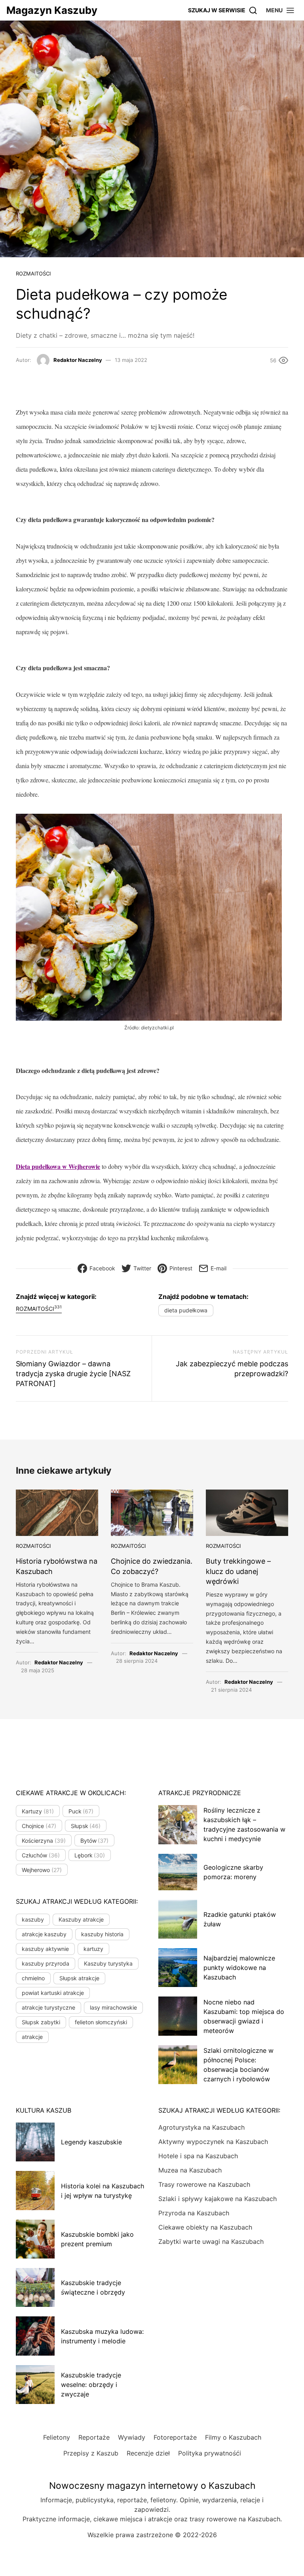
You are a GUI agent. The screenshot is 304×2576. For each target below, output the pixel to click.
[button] (280, 10)
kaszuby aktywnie (45, 1949)
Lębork (90, 1855)
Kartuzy (38, 1811)
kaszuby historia (102, 1934)
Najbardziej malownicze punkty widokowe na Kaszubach (239, 1968)
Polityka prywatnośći (210, 2453)
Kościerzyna (44, 1841)
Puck (81, 1811)
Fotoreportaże (175, 2437)
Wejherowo (42, 1870)
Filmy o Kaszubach (233, 2437)
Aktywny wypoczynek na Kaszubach (213, 2142)
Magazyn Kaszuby (52, 10)
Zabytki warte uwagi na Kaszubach (211, 2241)
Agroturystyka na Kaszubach (201, 2127)
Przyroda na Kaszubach (194, 2213)
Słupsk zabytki (41, 2022)
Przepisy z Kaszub (91, 2453)
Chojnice (39, 1826)
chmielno (33, 1978)
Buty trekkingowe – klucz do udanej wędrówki (238, 1571)
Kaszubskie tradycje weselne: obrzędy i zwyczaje (91, 2385)
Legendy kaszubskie (91, 2142)
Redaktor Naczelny (78, 360)
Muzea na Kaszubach (190, 2170)
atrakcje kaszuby (44, 1934)
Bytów (95, 1841)
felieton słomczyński (101, 2022)
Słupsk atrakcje (79, 1978)
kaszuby (33, 1919)
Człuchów (41, 1855)
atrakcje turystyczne (48, 2007)
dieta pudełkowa (186, 1310)
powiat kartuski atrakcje (53, 1993)
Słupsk (86, 1826)
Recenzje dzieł (148, 2453)
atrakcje (32, 2037)
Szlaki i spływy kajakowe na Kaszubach (218, 2199)
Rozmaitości (33, 273)
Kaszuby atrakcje (81, 1919)
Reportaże (94, 2437)
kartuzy (93, 1949)
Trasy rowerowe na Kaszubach (204, 2184)
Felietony (57, 2437)
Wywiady (132, 2437)
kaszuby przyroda (46, 1963)
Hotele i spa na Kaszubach (198, 2156)
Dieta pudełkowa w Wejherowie (58, 1166)
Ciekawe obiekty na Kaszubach (205, 2227)
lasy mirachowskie (113, 2007)
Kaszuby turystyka (108, 1963)
